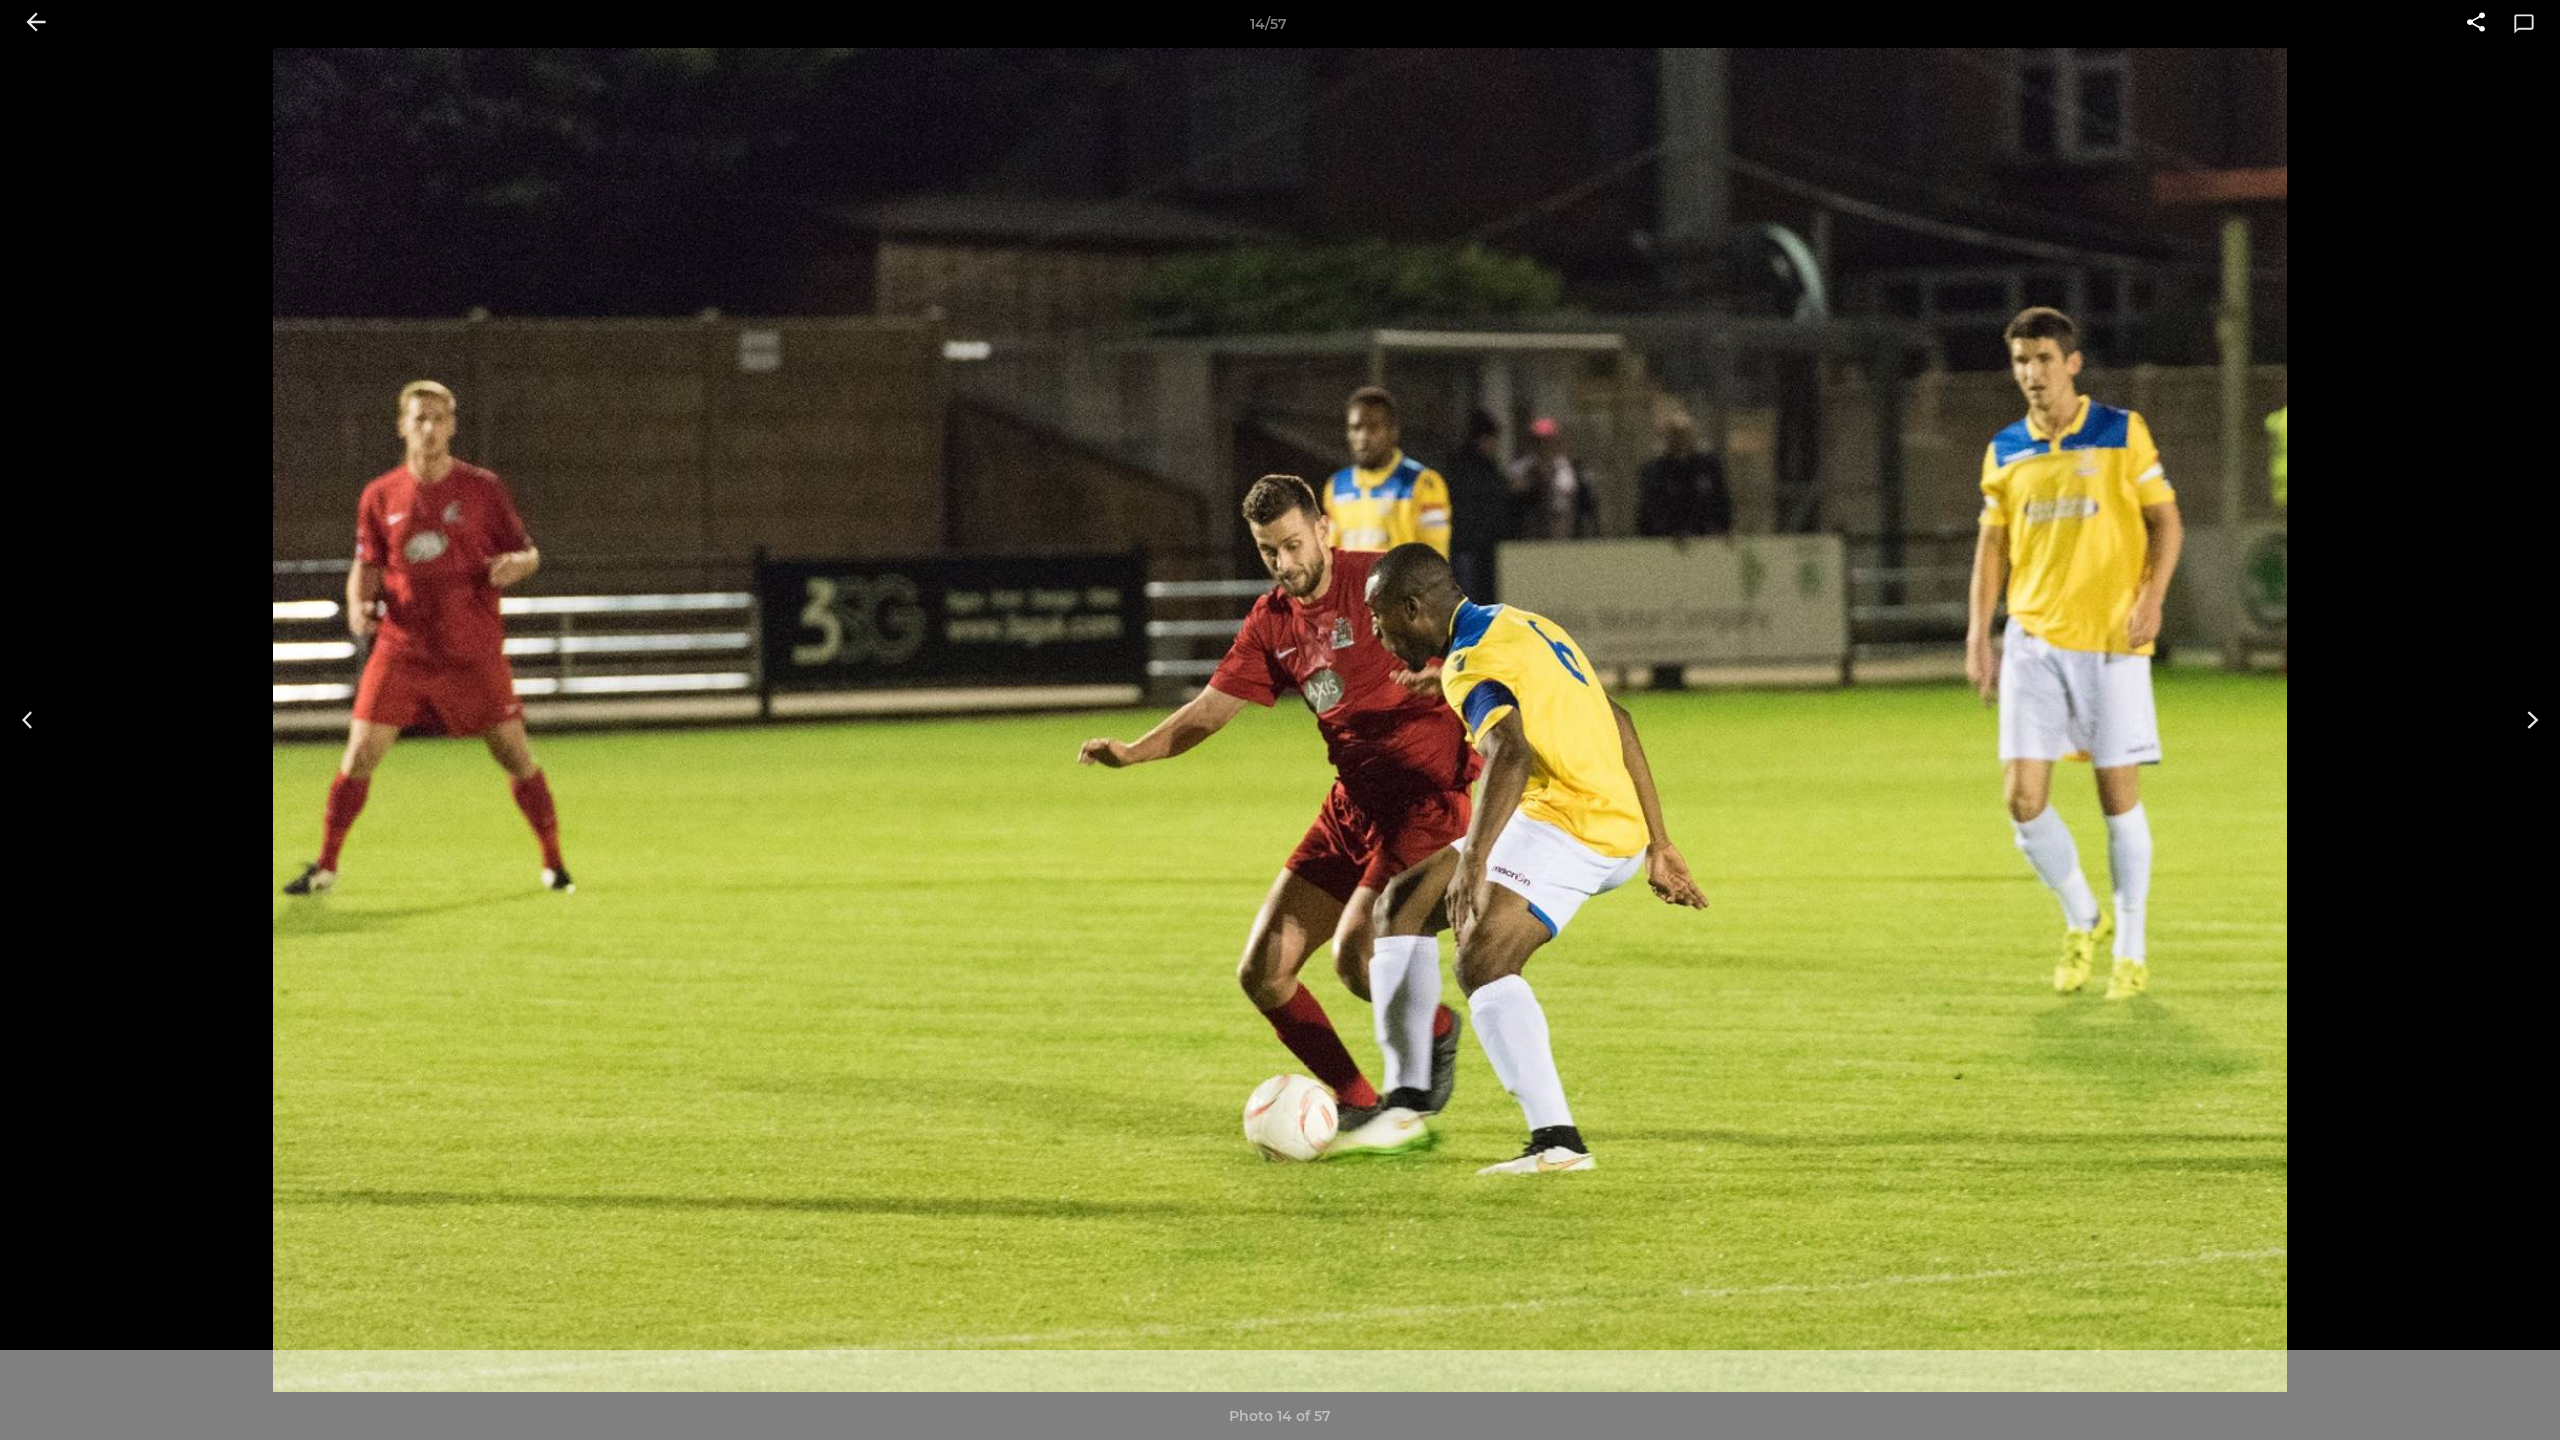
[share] (2476, 24)
